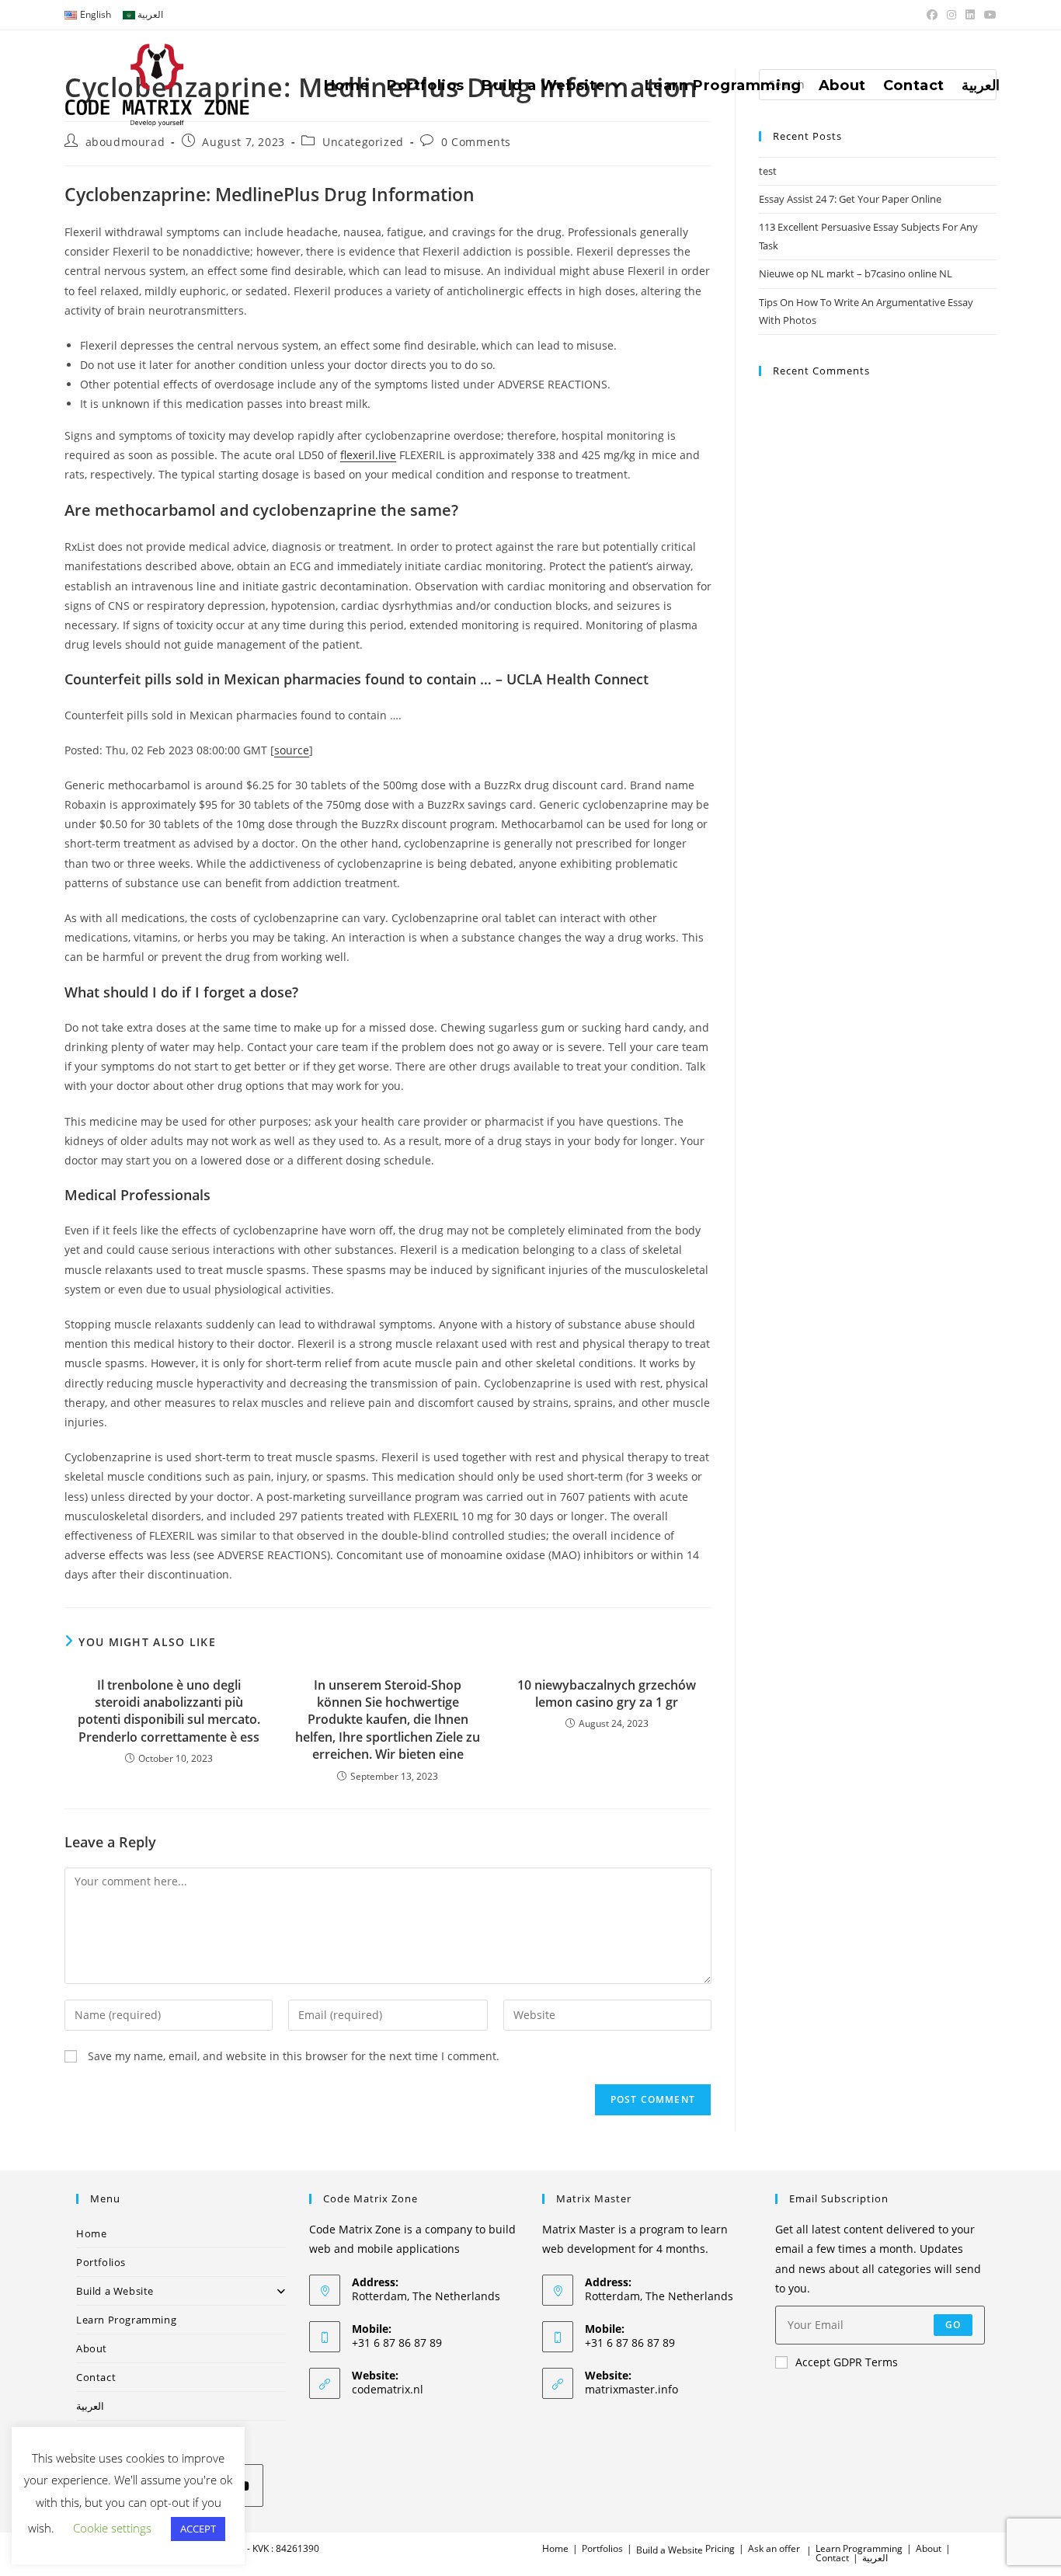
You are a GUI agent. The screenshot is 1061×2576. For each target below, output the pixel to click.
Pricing (720, 2548)
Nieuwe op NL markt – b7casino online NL (856, 273)
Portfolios (101, 2262)
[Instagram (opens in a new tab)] (951, 15)
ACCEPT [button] (198, 2529)
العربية (90, 2406)
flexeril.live (368, 455)
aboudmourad (125, 142)
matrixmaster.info (631, 2389)
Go (953, 2325)
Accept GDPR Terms (847, 2362)
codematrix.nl (388, 2389)
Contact (96, 2377)
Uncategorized (363, 142)
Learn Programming (126, 2320)
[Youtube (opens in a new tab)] (988, 15)
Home (91, 2233)
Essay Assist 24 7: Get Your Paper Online (850, 199)
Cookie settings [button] (112, 2528)
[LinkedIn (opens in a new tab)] (970, 15)
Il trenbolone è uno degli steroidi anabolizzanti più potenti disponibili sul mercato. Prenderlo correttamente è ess (169, 1711)
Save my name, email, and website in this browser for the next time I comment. (294, 2056)
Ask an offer (774, 2548)
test (768, 171)
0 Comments (476, 142)
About (92, 2348)
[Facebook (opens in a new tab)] (932, 15)
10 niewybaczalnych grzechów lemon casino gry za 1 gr (607, 1694)
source (292, 750)
